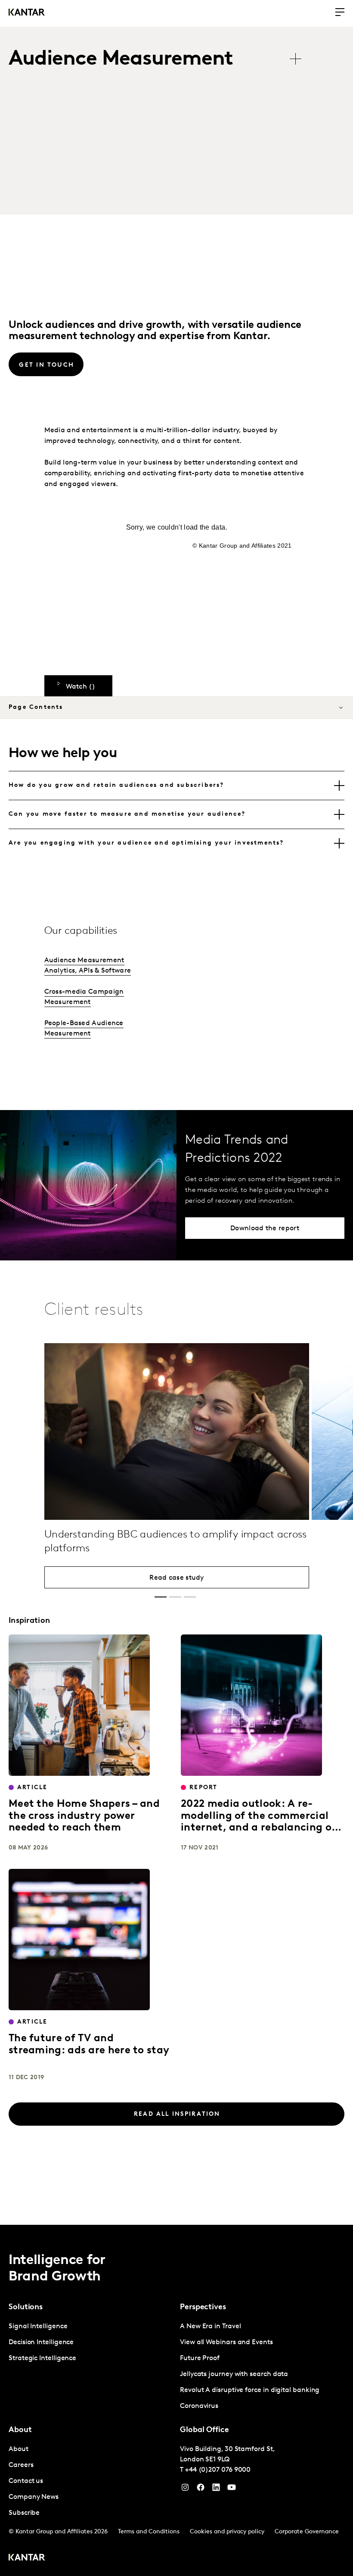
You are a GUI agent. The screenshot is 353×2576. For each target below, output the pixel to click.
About (19, 2449)
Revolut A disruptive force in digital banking (250, 2390)
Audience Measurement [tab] (121, 59)
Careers (21, 2465)
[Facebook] (201, 2489)
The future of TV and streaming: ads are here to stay (89, 2045)
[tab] (176, 786)
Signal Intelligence (38, 2327)
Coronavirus (199, 2406)
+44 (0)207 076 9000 (218, 2470)
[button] (161, 1597)
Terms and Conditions (149, 2532)
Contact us (26, 2481)
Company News (34, 2497)
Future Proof (200, 2358)
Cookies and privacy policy (227, 2532)
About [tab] (20, 2430)
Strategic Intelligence (42, 2358)
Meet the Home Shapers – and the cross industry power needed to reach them (84, 1816)
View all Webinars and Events (226, 2342)
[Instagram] (185, 2489)
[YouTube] (216, 2489)
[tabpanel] (91, 2343)
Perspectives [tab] (203, 2308)
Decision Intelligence (41, 2342)
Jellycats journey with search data (234, 2374)
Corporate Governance (307, 2532)
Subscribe (24, 2513)
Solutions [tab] (26, 2308)
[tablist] (159, 60)
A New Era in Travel (210, 2327)
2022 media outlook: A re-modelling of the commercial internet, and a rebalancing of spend (258, 1822)
